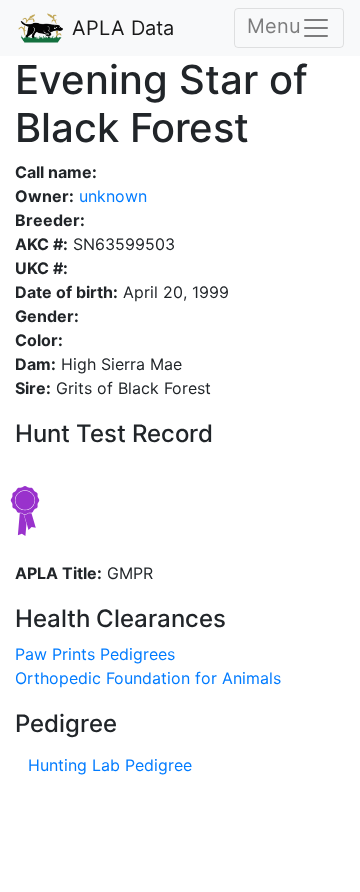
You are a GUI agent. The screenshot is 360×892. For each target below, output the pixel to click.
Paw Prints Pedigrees (95, 654)
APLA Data (120, 28)
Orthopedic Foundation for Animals (148, 678)
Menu (274, 26)
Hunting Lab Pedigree (110, 765)
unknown (110, 196)
